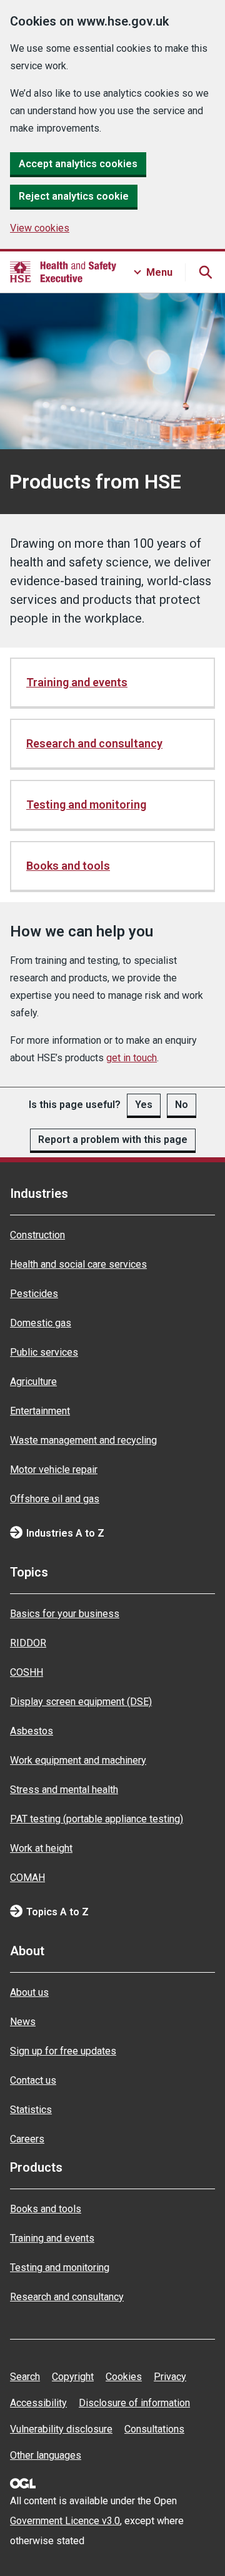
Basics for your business (65, 1614)
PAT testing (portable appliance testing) (97, 1819)
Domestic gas (41, 1323)
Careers (27, 2139)
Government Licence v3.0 (65, 2521)
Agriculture (33, 1382)
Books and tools (68, 866)
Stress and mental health (64, 1790)
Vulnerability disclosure (61, 2429)
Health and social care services (78, 1264)
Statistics (31, 2110)
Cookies (124, 2377)
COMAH (27, 1878)
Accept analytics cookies (78, 164)
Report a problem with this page (113, 1140)
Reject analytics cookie (74, 196)
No (182, 1105)
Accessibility (38, 2403)
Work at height (41, 1848)
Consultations (154, 2429)
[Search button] (205, 272)
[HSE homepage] (63, 272)
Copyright (73, 2377)
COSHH (27, 1672)
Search (25, 2377)
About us (29, 1992)
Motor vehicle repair (54, 1470)
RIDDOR (28, 1643)
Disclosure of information (134, 2403)
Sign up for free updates (63, 2051)
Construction (37, 1235)
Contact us (33, 2080)
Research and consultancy (94, 743)
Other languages (46, 2455)
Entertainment (40, 1411)
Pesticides (34, 1294)
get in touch (132, 1058)
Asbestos (32, 1731)
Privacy (170, 2377)
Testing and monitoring (86, 804)
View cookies (40, 228)
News (23, 2022)
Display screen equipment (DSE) (81, 1702)
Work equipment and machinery (78, 1760)
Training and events (77, 682)
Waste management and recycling (83, 1440)
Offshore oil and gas (55, 1499)
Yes (144, 1105)
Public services (44, 1352)
